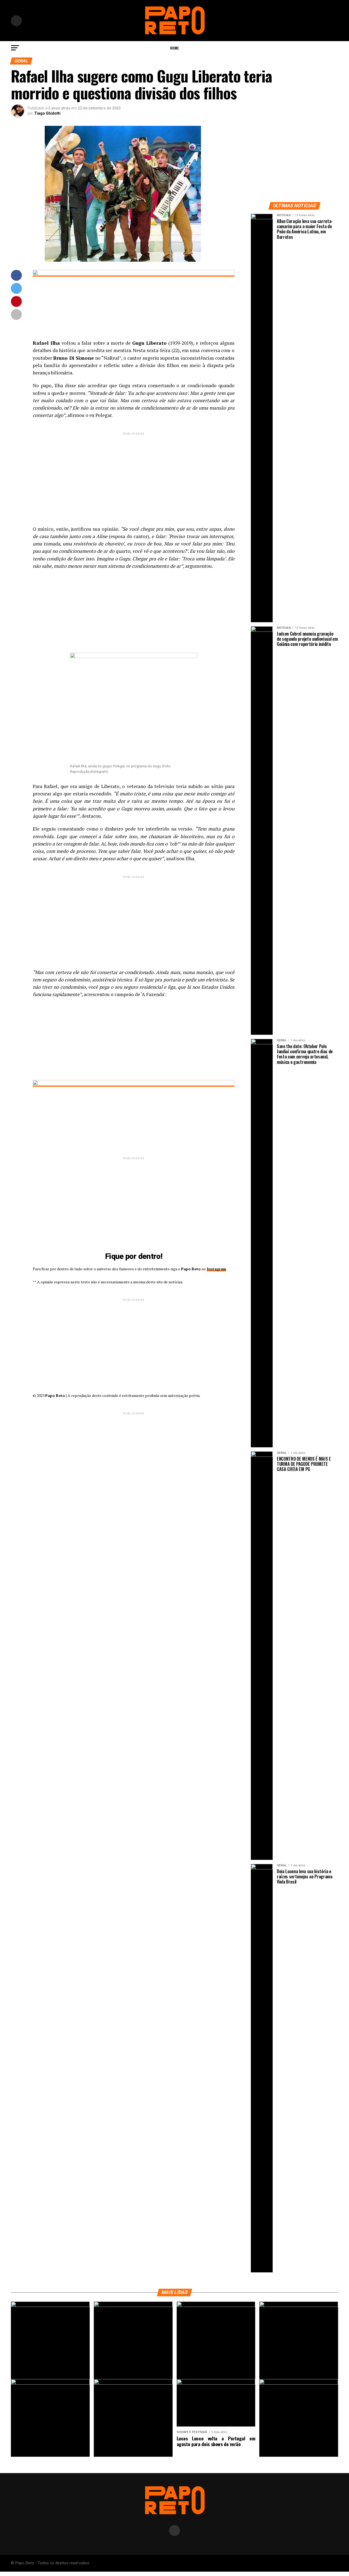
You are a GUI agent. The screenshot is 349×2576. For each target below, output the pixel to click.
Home (174, 48)
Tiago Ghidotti (47, 113)
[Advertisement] (134, 474)
